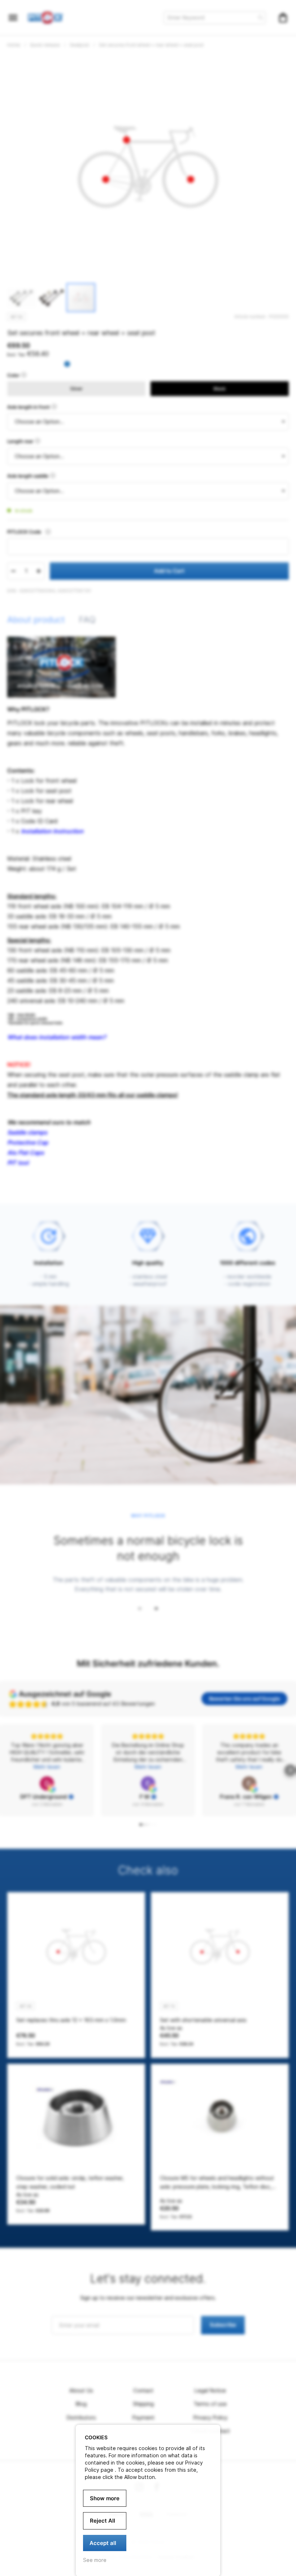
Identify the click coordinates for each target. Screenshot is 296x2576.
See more (95, 2560)
